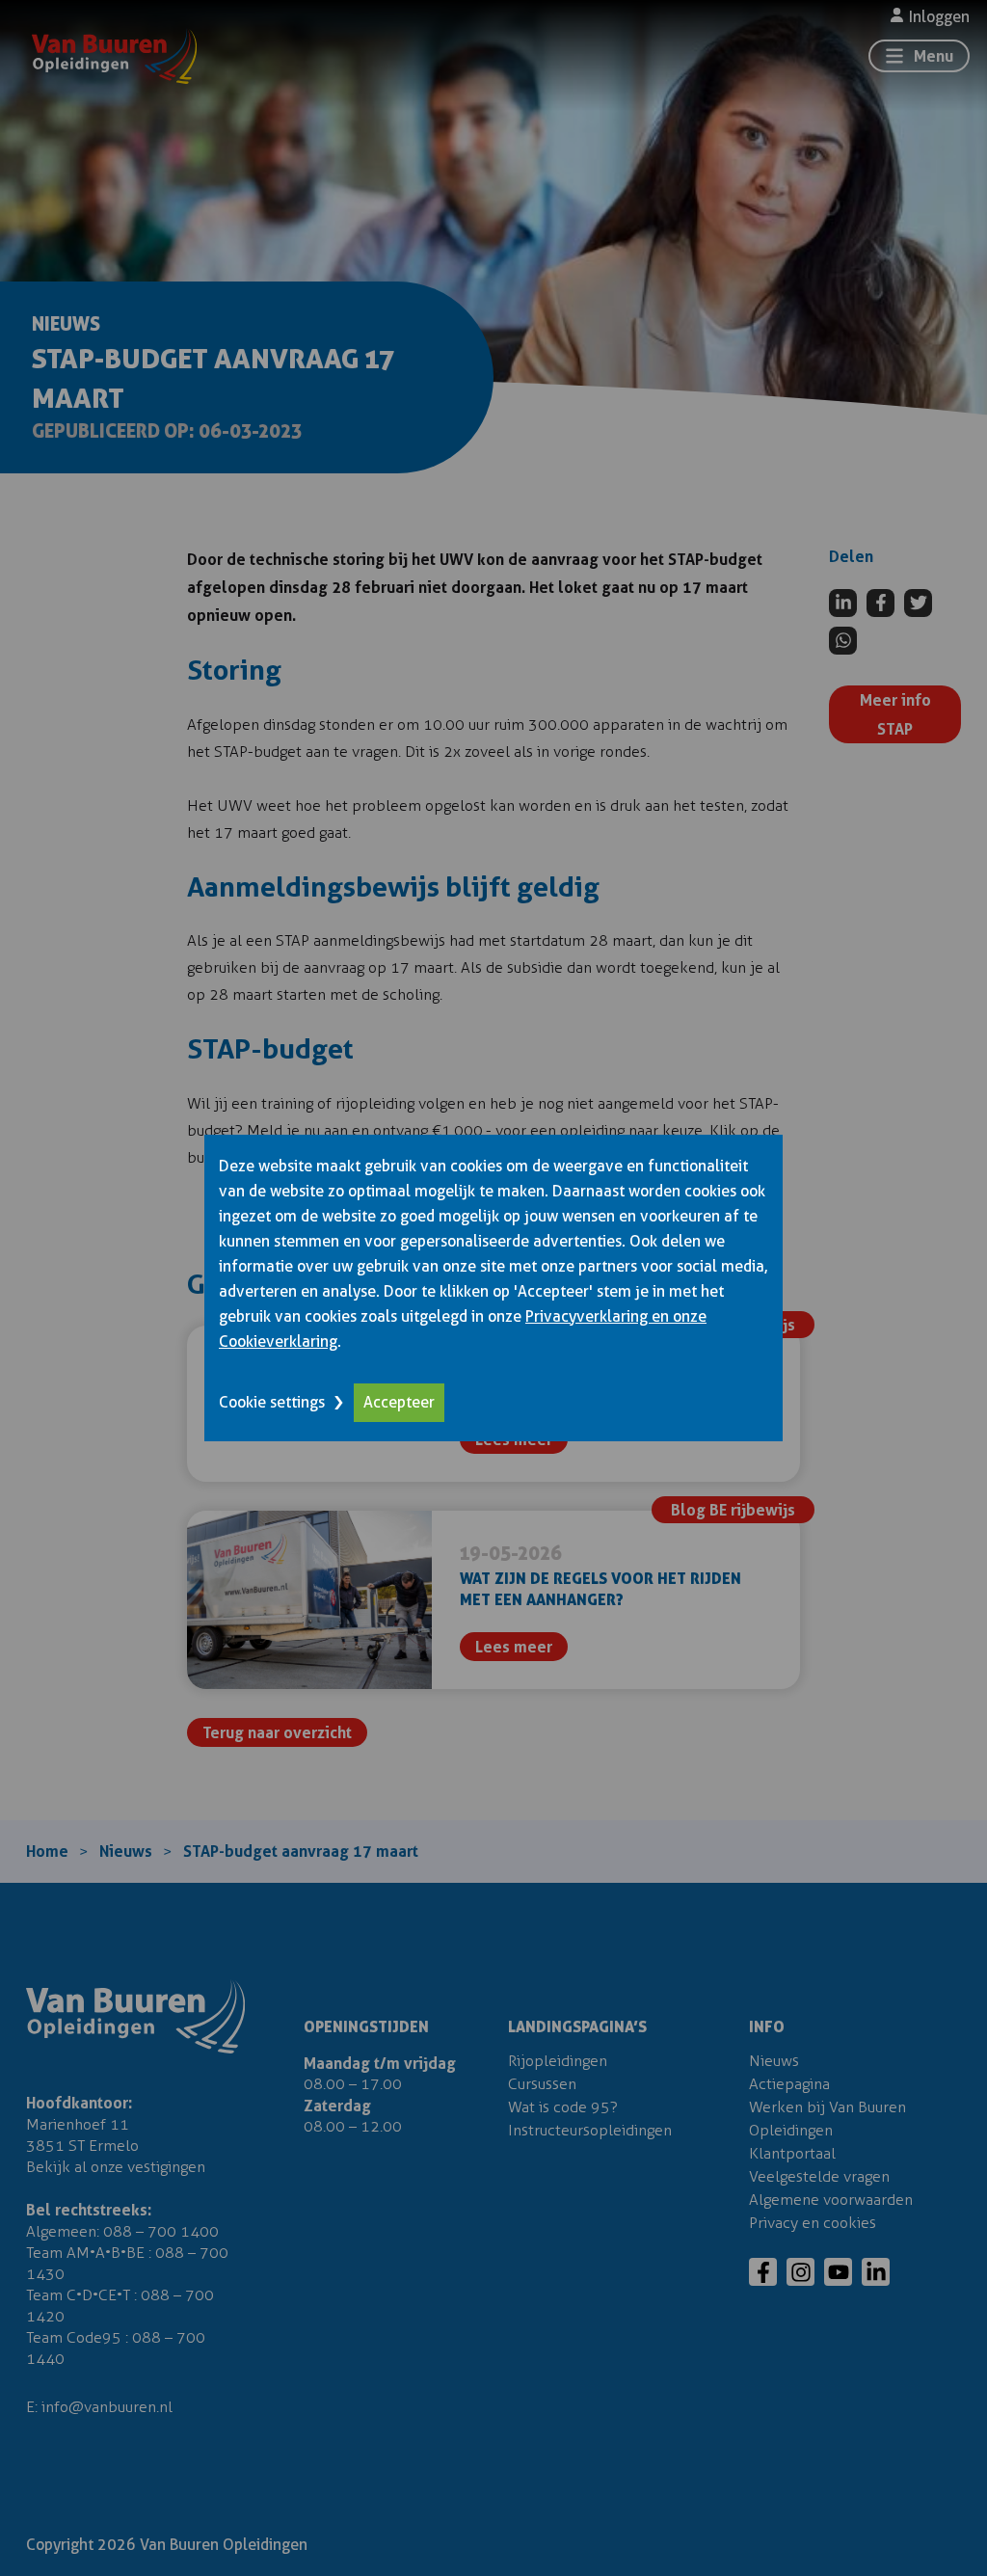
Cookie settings (272, 1402)
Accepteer (399, 1402)
